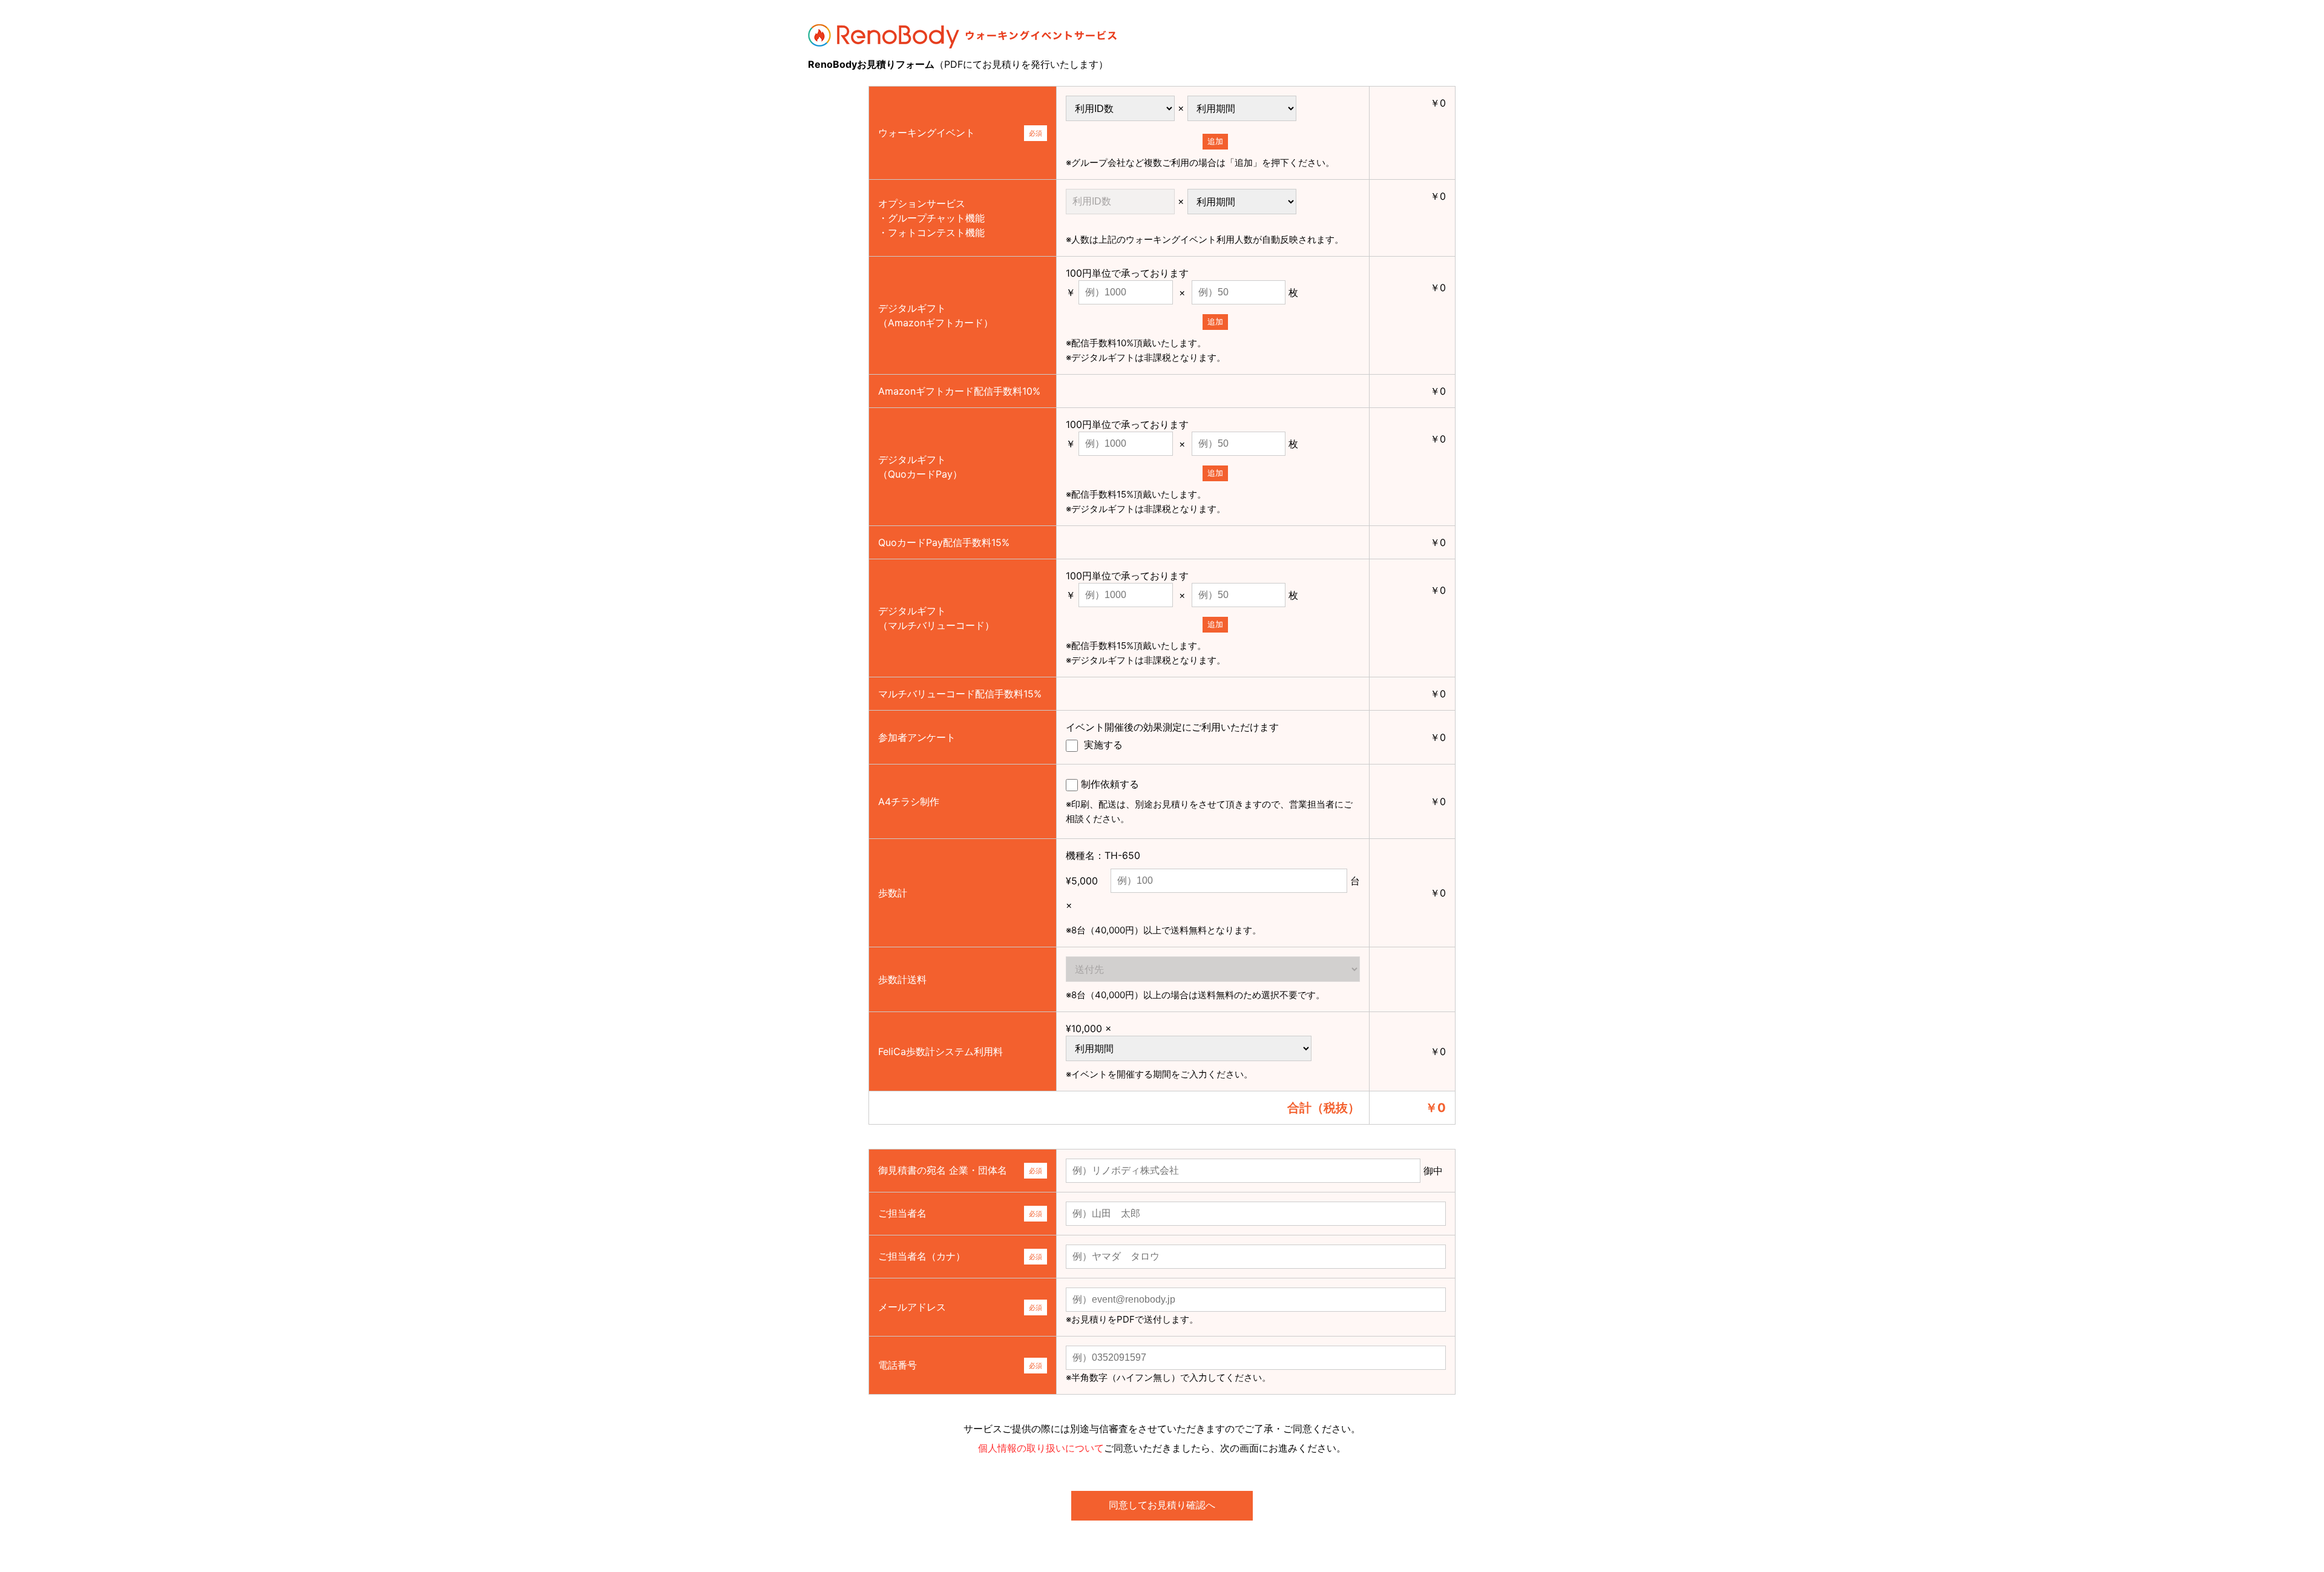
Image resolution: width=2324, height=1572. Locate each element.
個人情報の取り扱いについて (1041, 1448)
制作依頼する (1209, 801)
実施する (1102, 745)
